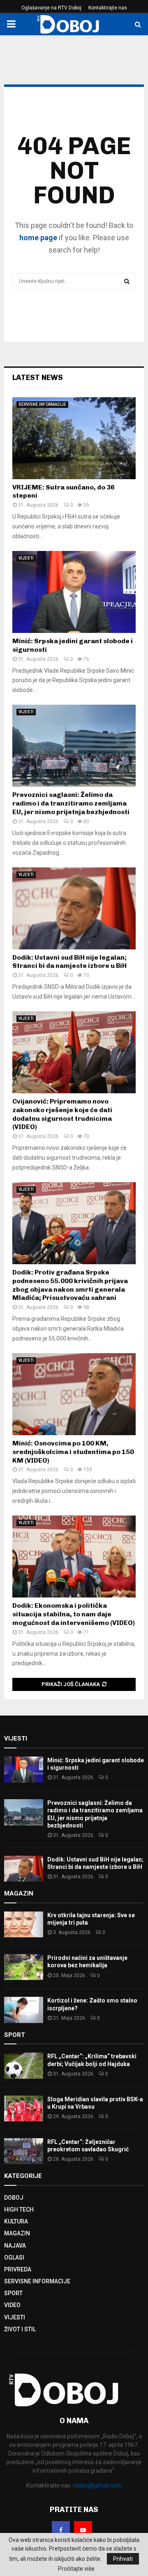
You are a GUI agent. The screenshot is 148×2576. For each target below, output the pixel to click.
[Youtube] (83, 2530)
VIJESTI (26, 558)
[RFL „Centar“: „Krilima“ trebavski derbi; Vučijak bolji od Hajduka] (24, 2065)
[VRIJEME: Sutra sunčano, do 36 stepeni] (74, 438)
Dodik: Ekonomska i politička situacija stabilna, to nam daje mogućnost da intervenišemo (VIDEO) (74, 1614)
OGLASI (14, 2257)
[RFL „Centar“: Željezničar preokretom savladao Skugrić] (24, 2151)
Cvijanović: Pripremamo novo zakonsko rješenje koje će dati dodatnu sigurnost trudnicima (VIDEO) (62, 1114)
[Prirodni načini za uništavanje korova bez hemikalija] (24, 1967)
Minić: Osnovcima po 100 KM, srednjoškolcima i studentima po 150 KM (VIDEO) (73, 1452)
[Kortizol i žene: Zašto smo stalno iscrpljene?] (24, 2010)
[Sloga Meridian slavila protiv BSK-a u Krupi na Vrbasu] (24, 2108)
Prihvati (123, 2559)
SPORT (13, 2293)
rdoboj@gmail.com (97, 2485)
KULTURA (16, 2221)
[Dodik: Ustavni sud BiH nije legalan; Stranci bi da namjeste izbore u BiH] (74, 908)
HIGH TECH (19, 2210)
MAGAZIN (17, 2233)
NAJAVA (15, 2246)
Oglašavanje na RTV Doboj (51, 8)
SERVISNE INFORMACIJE (42, 404)
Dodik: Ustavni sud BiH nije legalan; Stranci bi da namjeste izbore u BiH (69, 962)
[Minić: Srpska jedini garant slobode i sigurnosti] (74, 592)
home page (38, 238)
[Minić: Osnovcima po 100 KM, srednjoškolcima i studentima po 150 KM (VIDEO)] (74, 1394)
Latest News (38, 378)
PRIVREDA (18, 2269)
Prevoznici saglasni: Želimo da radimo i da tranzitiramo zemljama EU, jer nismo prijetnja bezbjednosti (71, 803)
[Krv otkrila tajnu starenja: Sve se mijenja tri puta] (24, 1924)
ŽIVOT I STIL (20, 2329)
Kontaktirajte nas (108, 8)
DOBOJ (14, 2198)
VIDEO (12, 2305)
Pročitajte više (76, 2569)
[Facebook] (61, 2530)
